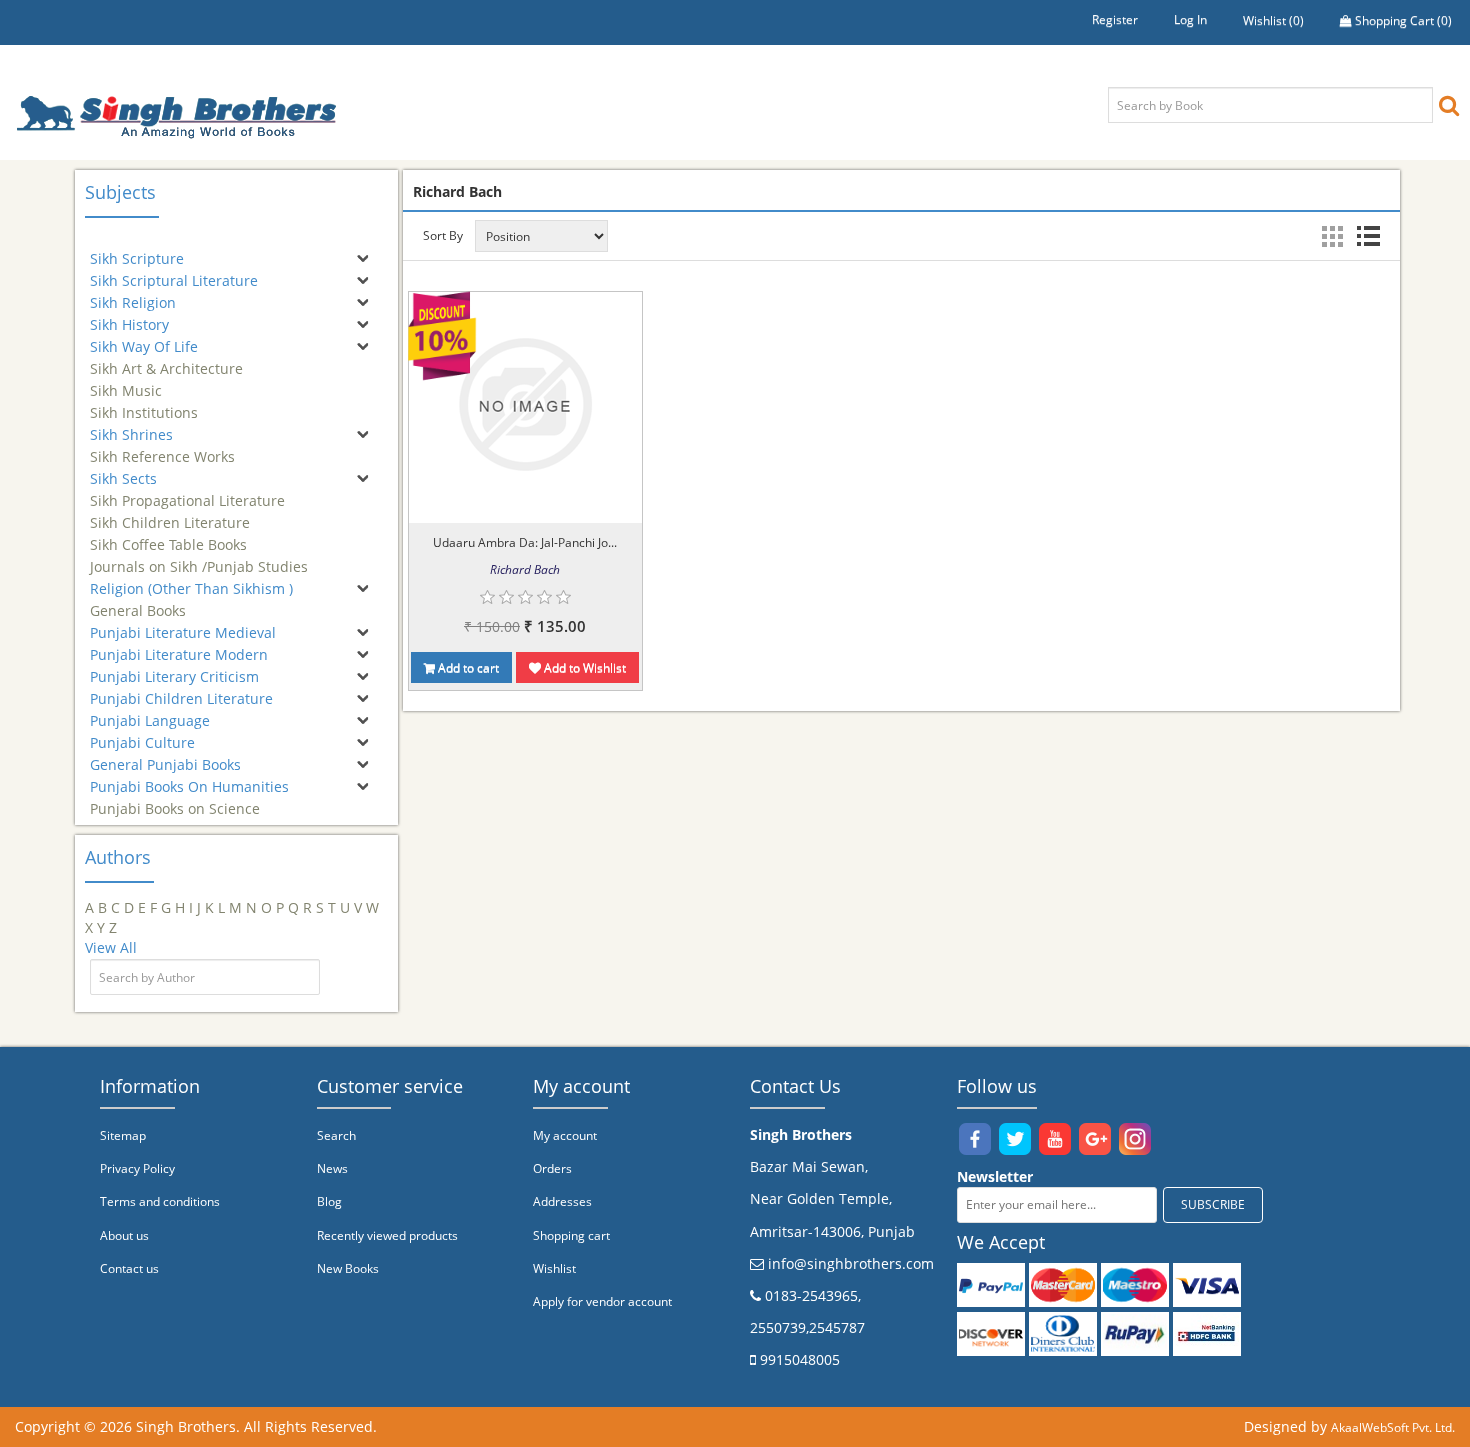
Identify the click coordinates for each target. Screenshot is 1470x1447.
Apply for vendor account (602, 1301)
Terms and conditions (160, 1201)
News (332, 1168)
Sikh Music (126, 381)
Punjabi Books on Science (175, 799)
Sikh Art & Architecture (166, 359)
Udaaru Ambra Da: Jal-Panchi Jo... (525, 542)
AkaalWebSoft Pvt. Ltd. (1393, 1427)
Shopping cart (571, 1235)
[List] (1368, 236)
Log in (1190, 19)
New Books (348, 1268)
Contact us (129, 1268)
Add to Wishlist (583, 667)
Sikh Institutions (144, 403)
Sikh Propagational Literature (187, 491)
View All (111, 947)
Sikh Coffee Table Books (168, 535)
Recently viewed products (387, 1235)
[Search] (1449, 104)
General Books (138, 601)
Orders (552, 1168)
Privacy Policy (137, 1168)
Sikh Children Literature (170, 513)
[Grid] (1332, 236)
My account (565, 1135)
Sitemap (123, 1135)
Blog (329, 1201)
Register (1115, 19)
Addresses (562, 1201)
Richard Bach (525, 569)
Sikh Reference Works (162, 447)
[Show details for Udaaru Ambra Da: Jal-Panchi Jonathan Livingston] (525, 404)
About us (124, 1235)
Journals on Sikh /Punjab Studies (199, 557)
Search (336, 1135)
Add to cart (467, 667)
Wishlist (554, 1268)
